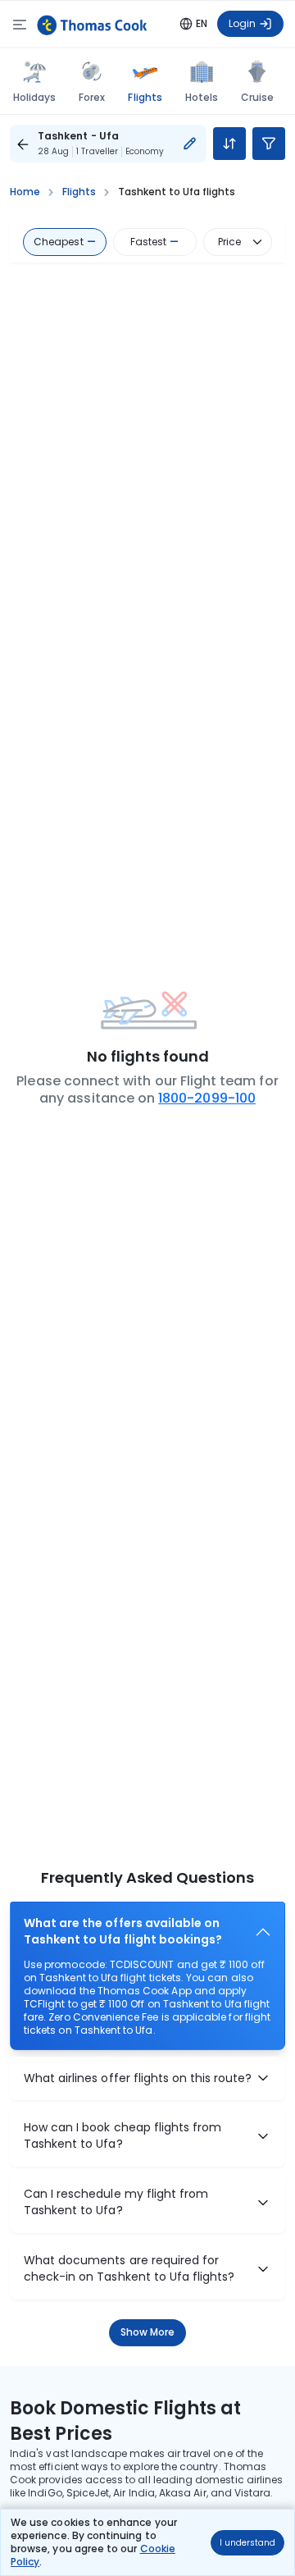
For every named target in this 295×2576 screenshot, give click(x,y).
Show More (148, 2332)
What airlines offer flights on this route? (138, 2078)
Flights (145, 97)
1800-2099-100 (207, 1098)
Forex (92, 97)
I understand (247, 2543)
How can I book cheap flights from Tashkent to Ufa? (123, 2136)
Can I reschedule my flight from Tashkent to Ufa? (116, 2202)
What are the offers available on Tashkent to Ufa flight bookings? (123, 1932)
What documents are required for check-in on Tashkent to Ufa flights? (129, 2269)
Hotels (202, 97)
